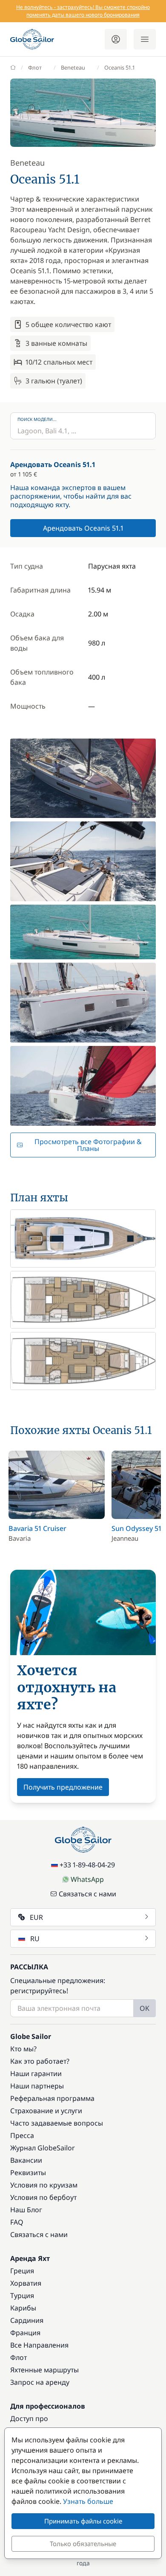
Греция (22, 2271)
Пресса (22, 2135)
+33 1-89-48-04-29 (87, 1865)
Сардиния (27, 2320)
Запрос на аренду (40, 2382)
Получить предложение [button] (63, 1787)
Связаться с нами (87, 1894)
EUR (36, 1917)
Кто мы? (23, 2049)
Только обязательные (83, 2544)
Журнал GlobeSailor (43, 2148)
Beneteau (73, 67)
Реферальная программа (52, 2098)
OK (145, 2008)
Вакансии (26, 2160)
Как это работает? (40, 2061)
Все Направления (39, 2345)
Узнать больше (88, 2501)
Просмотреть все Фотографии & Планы (88, 1145)
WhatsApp (87, 1879)
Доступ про (29, 2418)
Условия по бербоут (43, 2197)
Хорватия (26, 2283)
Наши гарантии (36, 2074)
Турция (22, 2296)
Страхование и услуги (46, 2111)
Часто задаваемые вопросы (57, 2123)
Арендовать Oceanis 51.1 (83, 528)
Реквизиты (28, 2173)
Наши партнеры (37, 2086)
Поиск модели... (37, 419)
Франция (25, 2333)
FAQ (17, 2222)
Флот (35, 67)
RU (35, 1939)
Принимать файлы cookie (83, 2521)
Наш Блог (26, 2210)
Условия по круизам (44, 2185)
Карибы (23, 2308)
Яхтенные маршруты (44, 2370)
